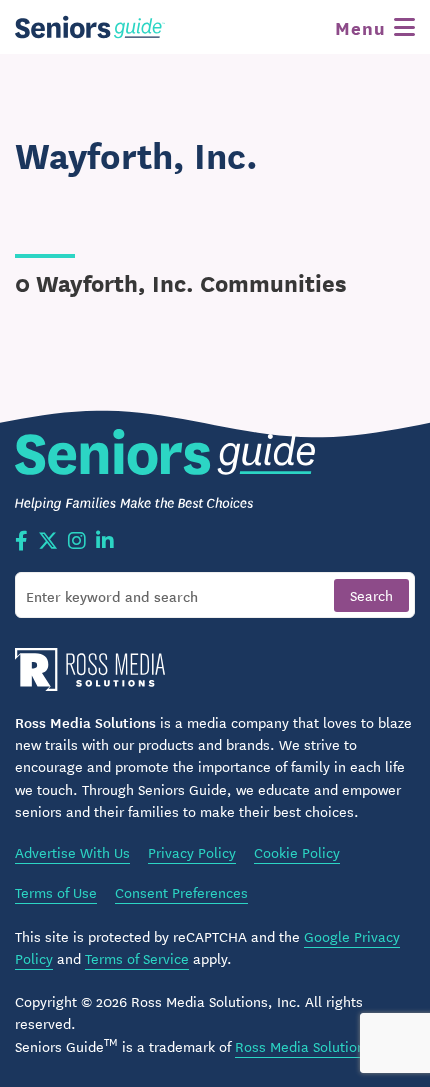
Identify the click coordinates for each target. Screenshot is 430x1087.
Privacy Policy (192, 852)
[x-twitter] (48, 542)
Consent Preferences (181, 892)
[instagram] (77, 542)
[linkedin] (105, 542)
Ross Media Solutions (303, 1046)
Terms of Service (137, 958)
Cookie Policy (297, 852)
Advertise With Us (72, 852)
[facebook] (21, 542)
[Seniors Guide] (90, 27)
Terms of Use (56, 892)
